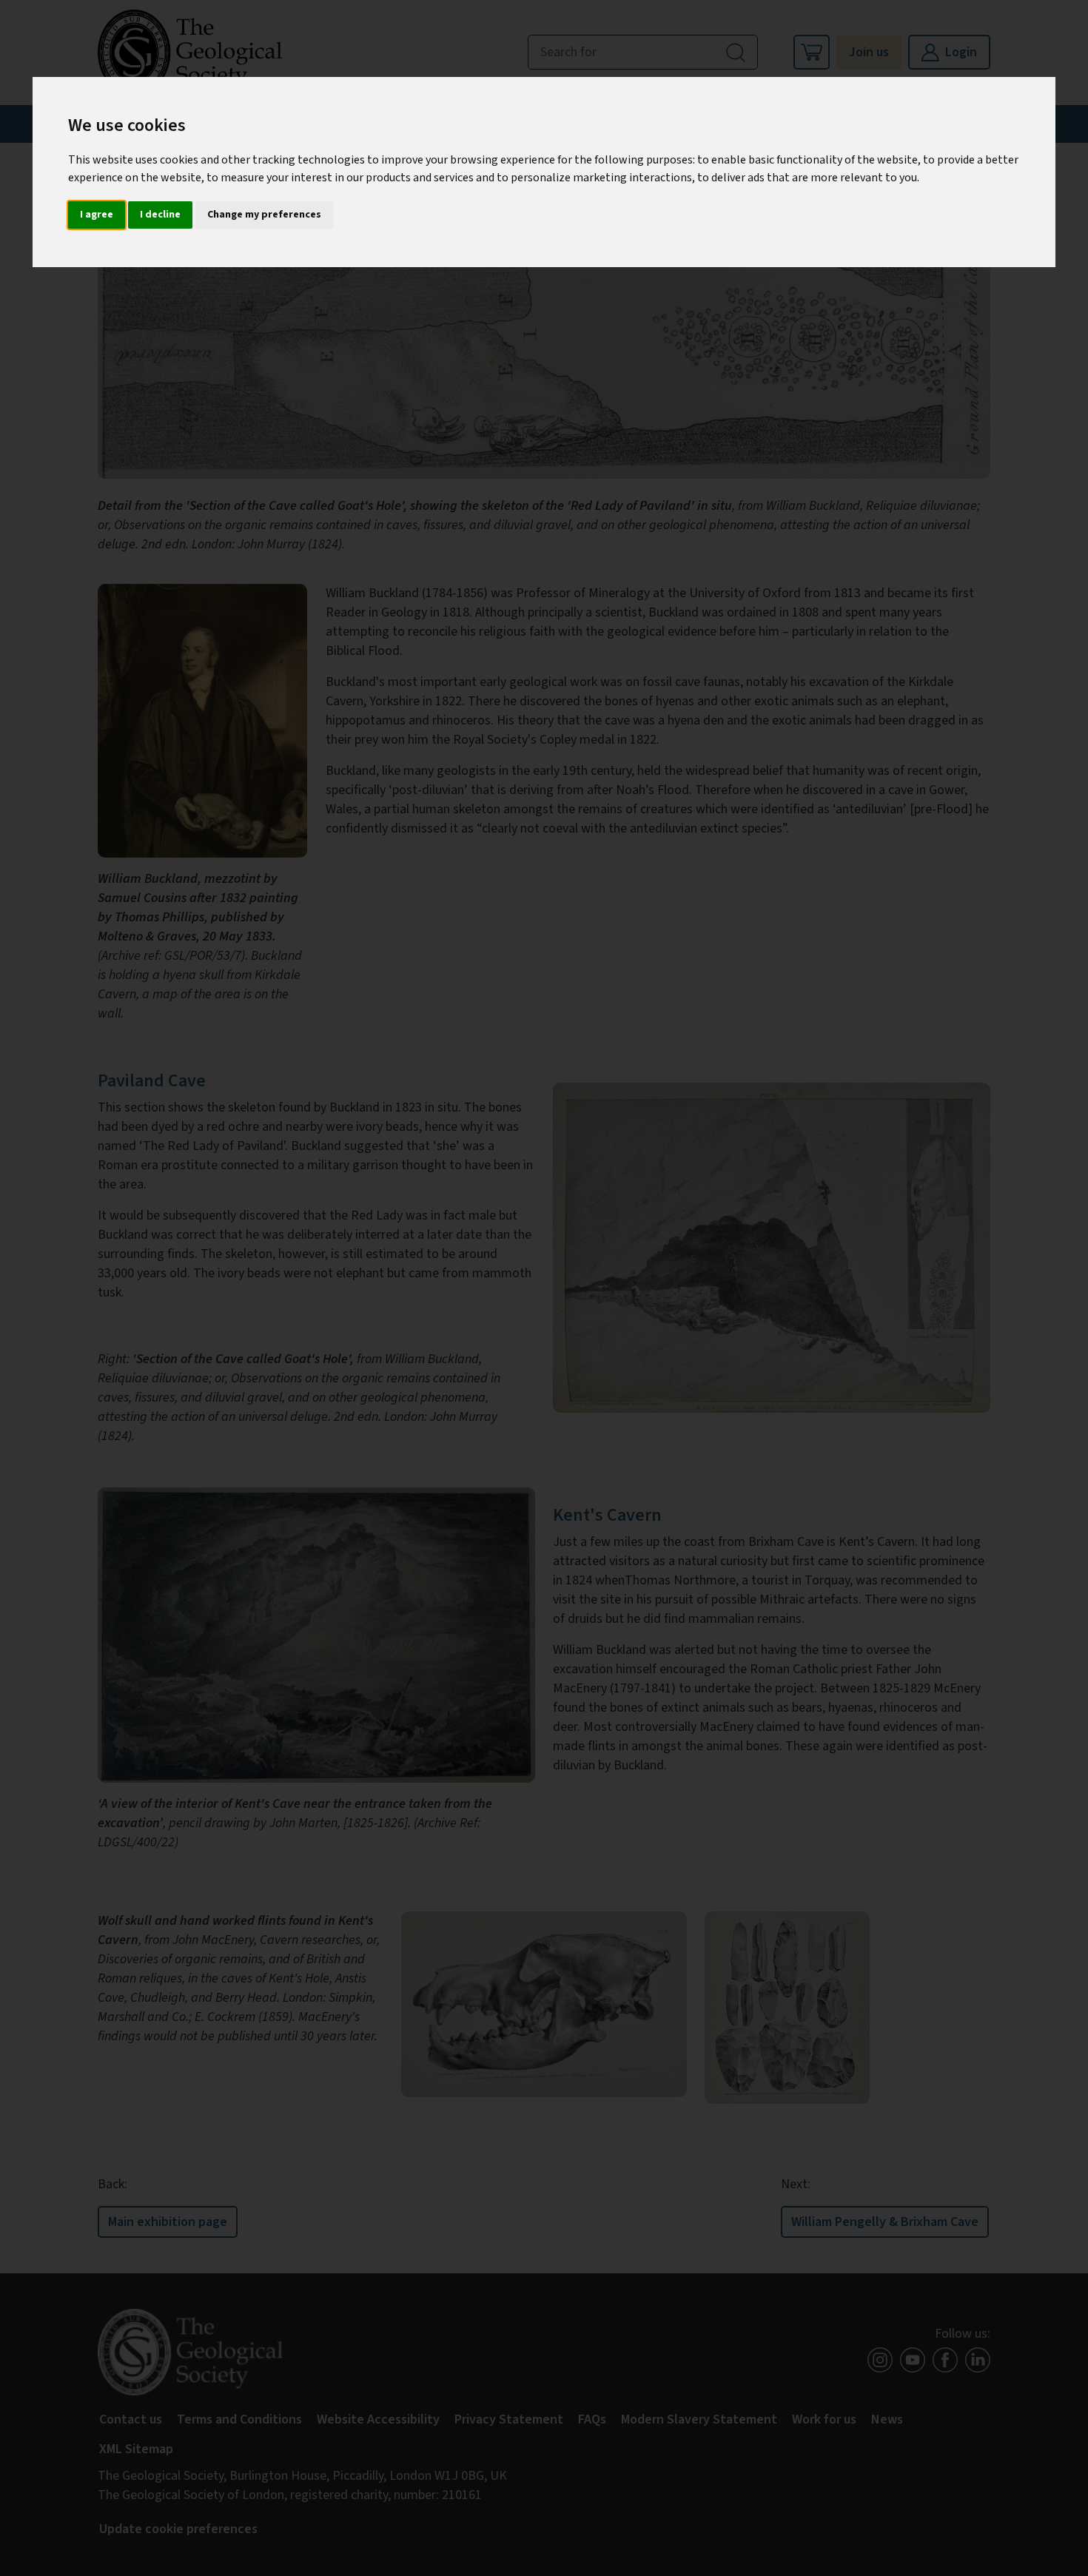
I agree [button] (97, 215)
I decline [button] (160, 215)
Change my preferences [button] (264, 215)
